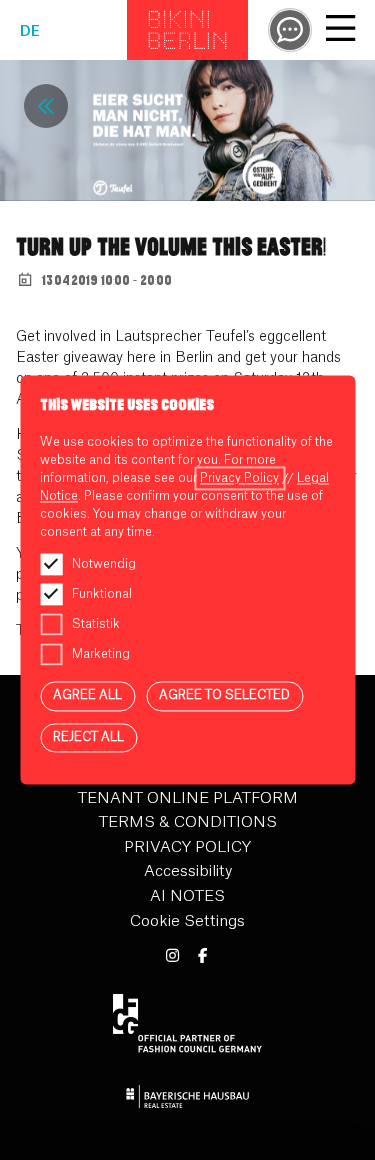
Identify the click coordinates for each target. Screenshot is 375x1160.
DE (30, 32)
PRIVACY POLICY (187, 847)
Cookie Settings (187, 921)
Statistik (96, 624)
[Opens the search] (290, 30)
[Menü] (340, 31)
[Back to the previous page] (46, 106)
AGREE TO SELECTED (224, 695)
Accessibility (188, 871)
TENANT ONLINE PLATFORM (188, 798)
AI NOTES (187, 896)
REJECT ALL (88, 737)
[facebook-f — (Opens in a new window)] (203, 956)
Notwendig (104, 564)
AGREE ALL (87, 695)
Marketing (101, 654)
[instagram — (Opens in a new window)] (172, 956)
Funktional (102, 594)
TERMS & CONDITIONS (188, 822)
